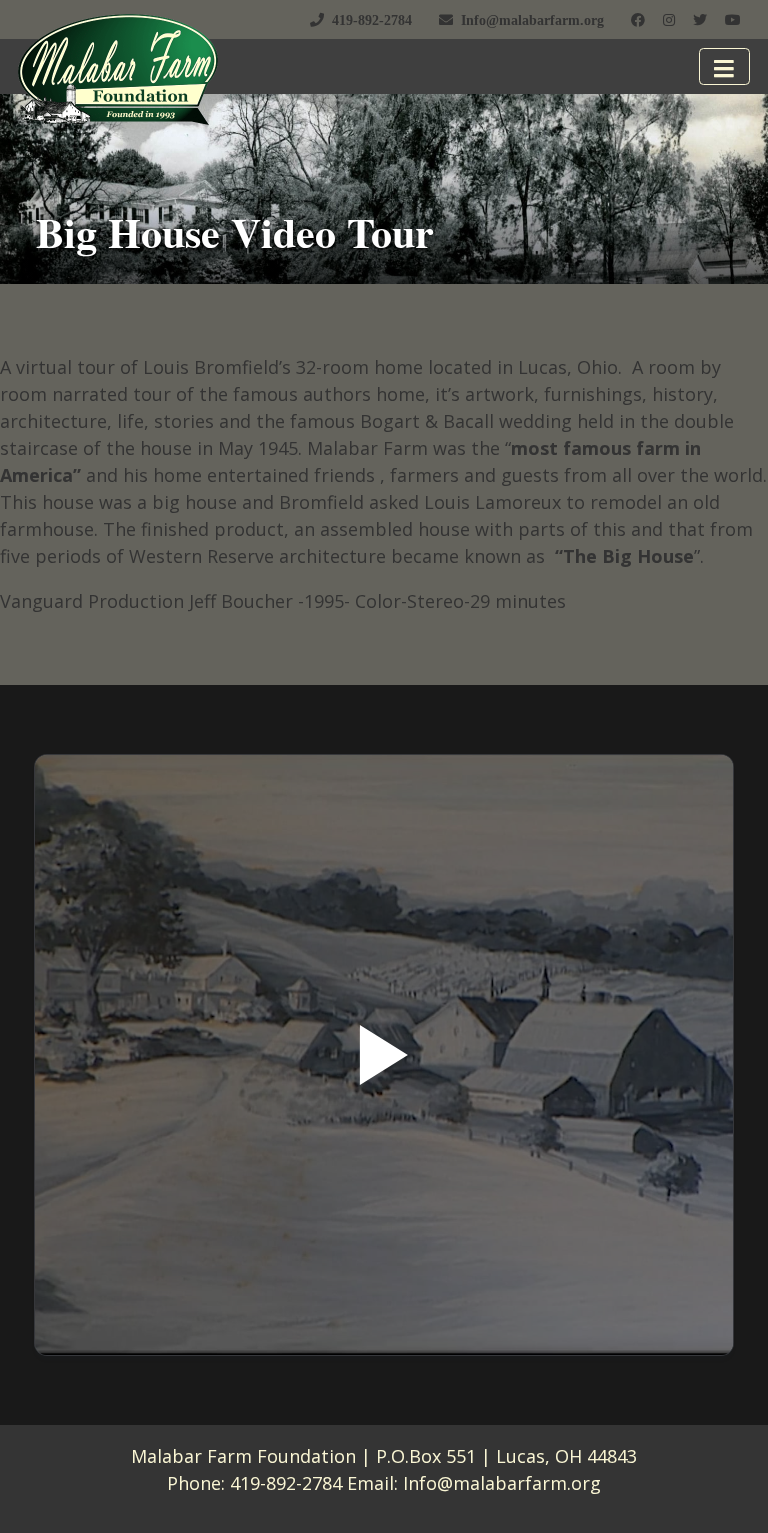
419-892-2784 (286, 1483)
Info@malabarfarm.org (502, 1483)
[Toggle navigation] (725, 66)
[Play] (384, 1055)
